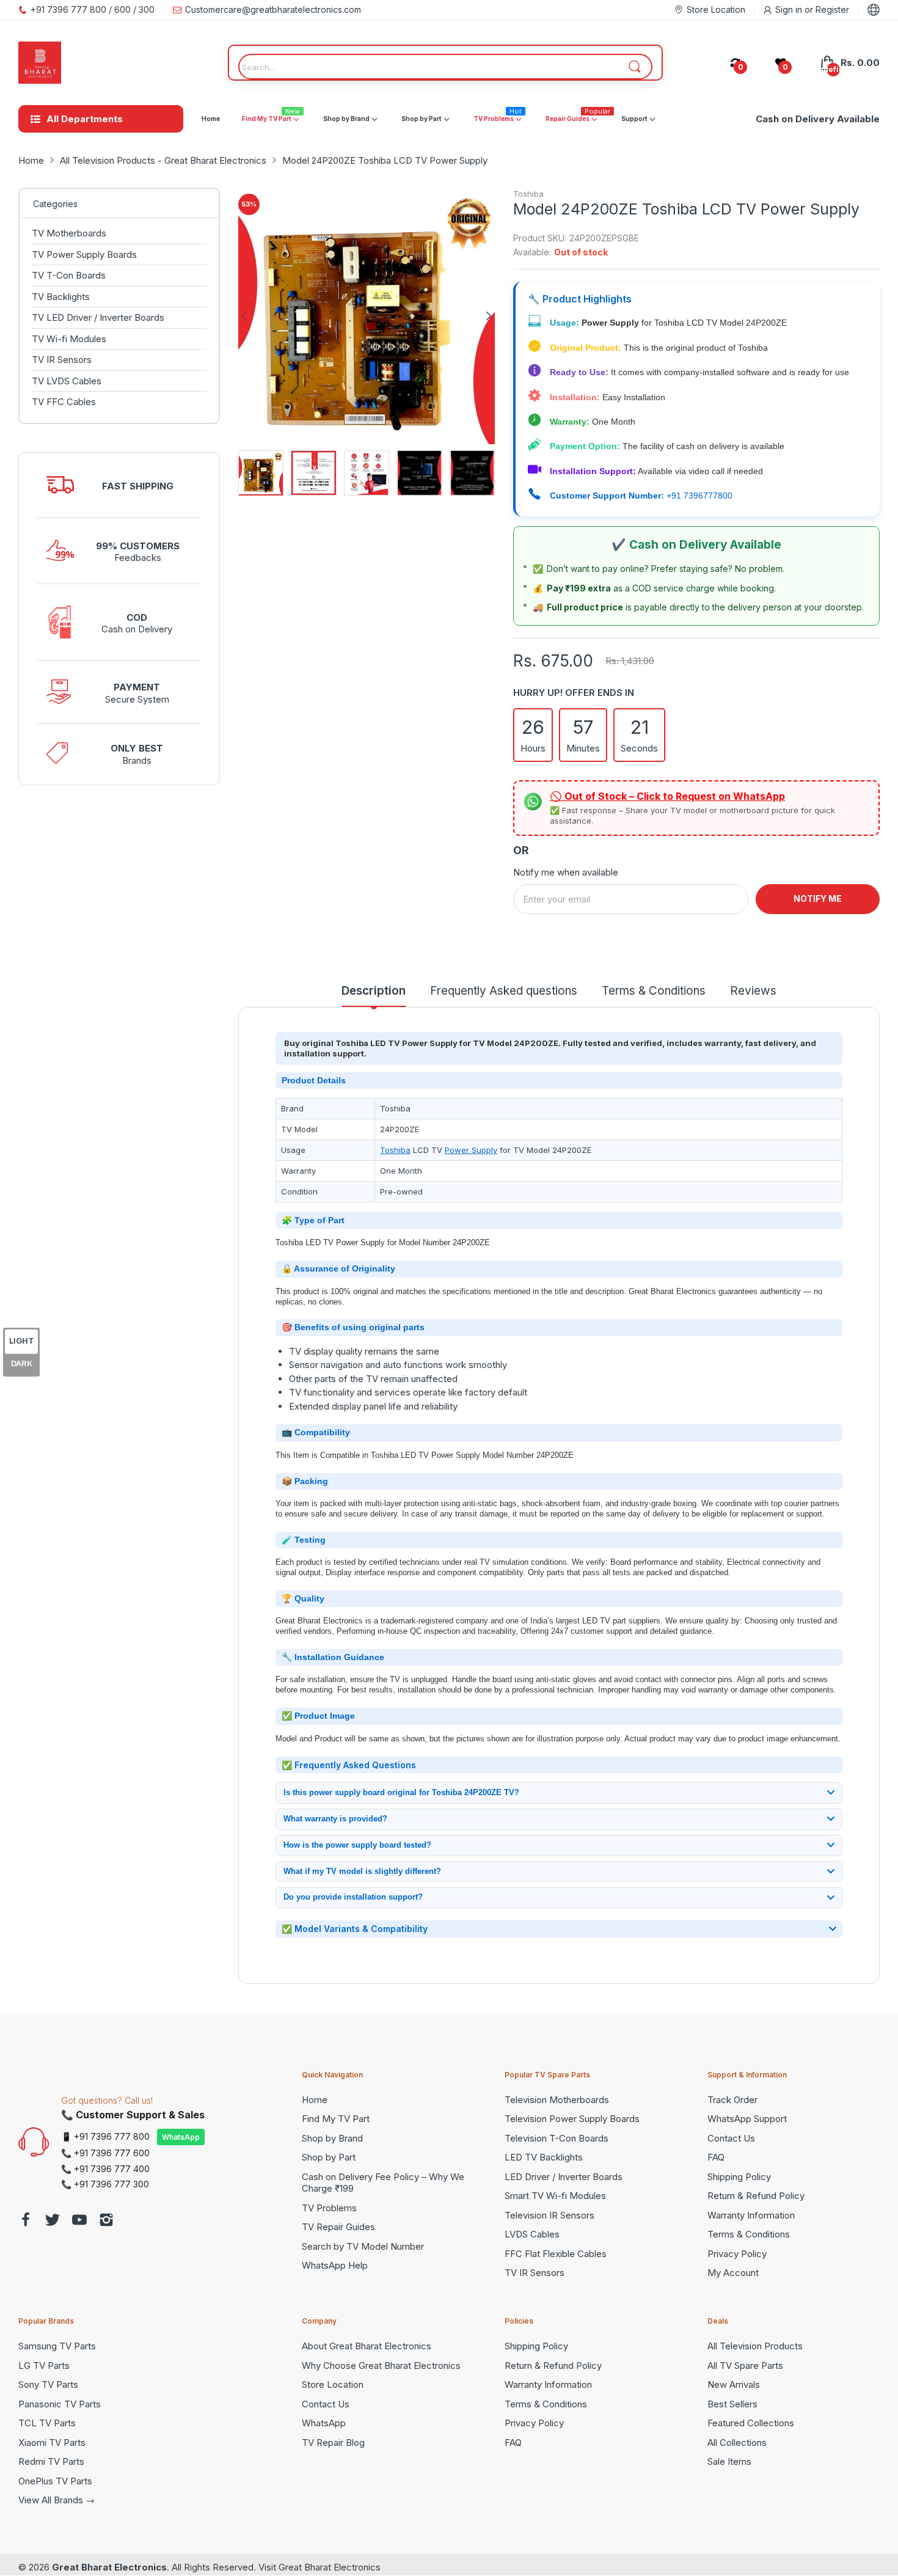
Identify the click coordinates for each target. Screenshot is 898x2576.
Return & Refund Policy (756, 2196)
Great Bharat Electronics (109, 2567)
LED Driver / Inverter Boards (564, 2177)
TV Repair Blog (333, 2442)
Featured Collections (751, 2423)
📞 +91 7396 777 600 (105, 2153)
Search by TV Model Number (363, 2246)
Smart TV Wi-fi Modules (555, 2196)
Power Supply (471, 1150)
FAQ (716, 2157)
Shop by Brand (332, 2138)
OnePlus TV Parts (55, 2481)
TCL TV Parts (47, 2423)
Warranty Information (751, 2215)
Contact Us (731, 2138)
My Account (733, 2273)
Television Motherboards (557, 2100)
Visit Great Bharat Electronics (319, 2567)
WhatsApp (181, 2137)
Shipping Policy (739, 2177)
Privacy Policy (737, 2254)
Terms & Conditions (749, 2234)
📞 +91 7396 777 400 (105, 2169)
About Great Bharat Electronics (367, 2346)
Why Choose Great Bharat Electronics (381, 2366)
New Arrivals (734, 2384)
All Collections (737, 2442)
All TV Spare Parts (745, 2366)
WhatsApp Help (335, 2265)
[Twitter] (53, 2221)
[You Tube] (79, 2221)
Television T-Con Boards (557, 2138)
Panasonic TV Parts (60, 2404)
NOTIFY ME (818, 898)
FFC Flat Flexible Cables (556, 2254)
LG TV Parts (44, 2366)
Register (832, 9)
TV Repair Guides (338, 2227)
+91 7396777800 (699, 496)
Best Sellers (732, 2404)
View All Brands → (57, 2500)
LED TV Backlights (544, 2157)
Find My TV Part (336, 2119)
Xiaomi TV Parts (52, 2442)
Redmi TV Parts (51, 2461)
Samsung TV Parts (57, 2346)
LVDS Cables (532, 2234)
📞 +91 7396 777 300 (105, 2184)
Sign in (790, 9)
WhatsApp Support (747, 2119)
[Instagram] (106, 2221)
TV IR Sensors (535, 2273)
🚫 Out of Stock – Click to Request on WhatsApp (667, 796)
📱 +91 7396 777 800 (105, 2136)
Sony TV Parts (48, 2384)
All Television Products (755, 2346)
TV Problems (329, 2208)
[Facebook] (26, 2221)
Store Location (333, 2384)
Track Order (732, 2100)
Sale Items (729, 2461)
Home (315, 2100)
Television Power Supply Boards (572, 2119)
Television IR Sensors (549, 2215)
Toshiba (528, 194)
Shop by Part (329, 2157)
